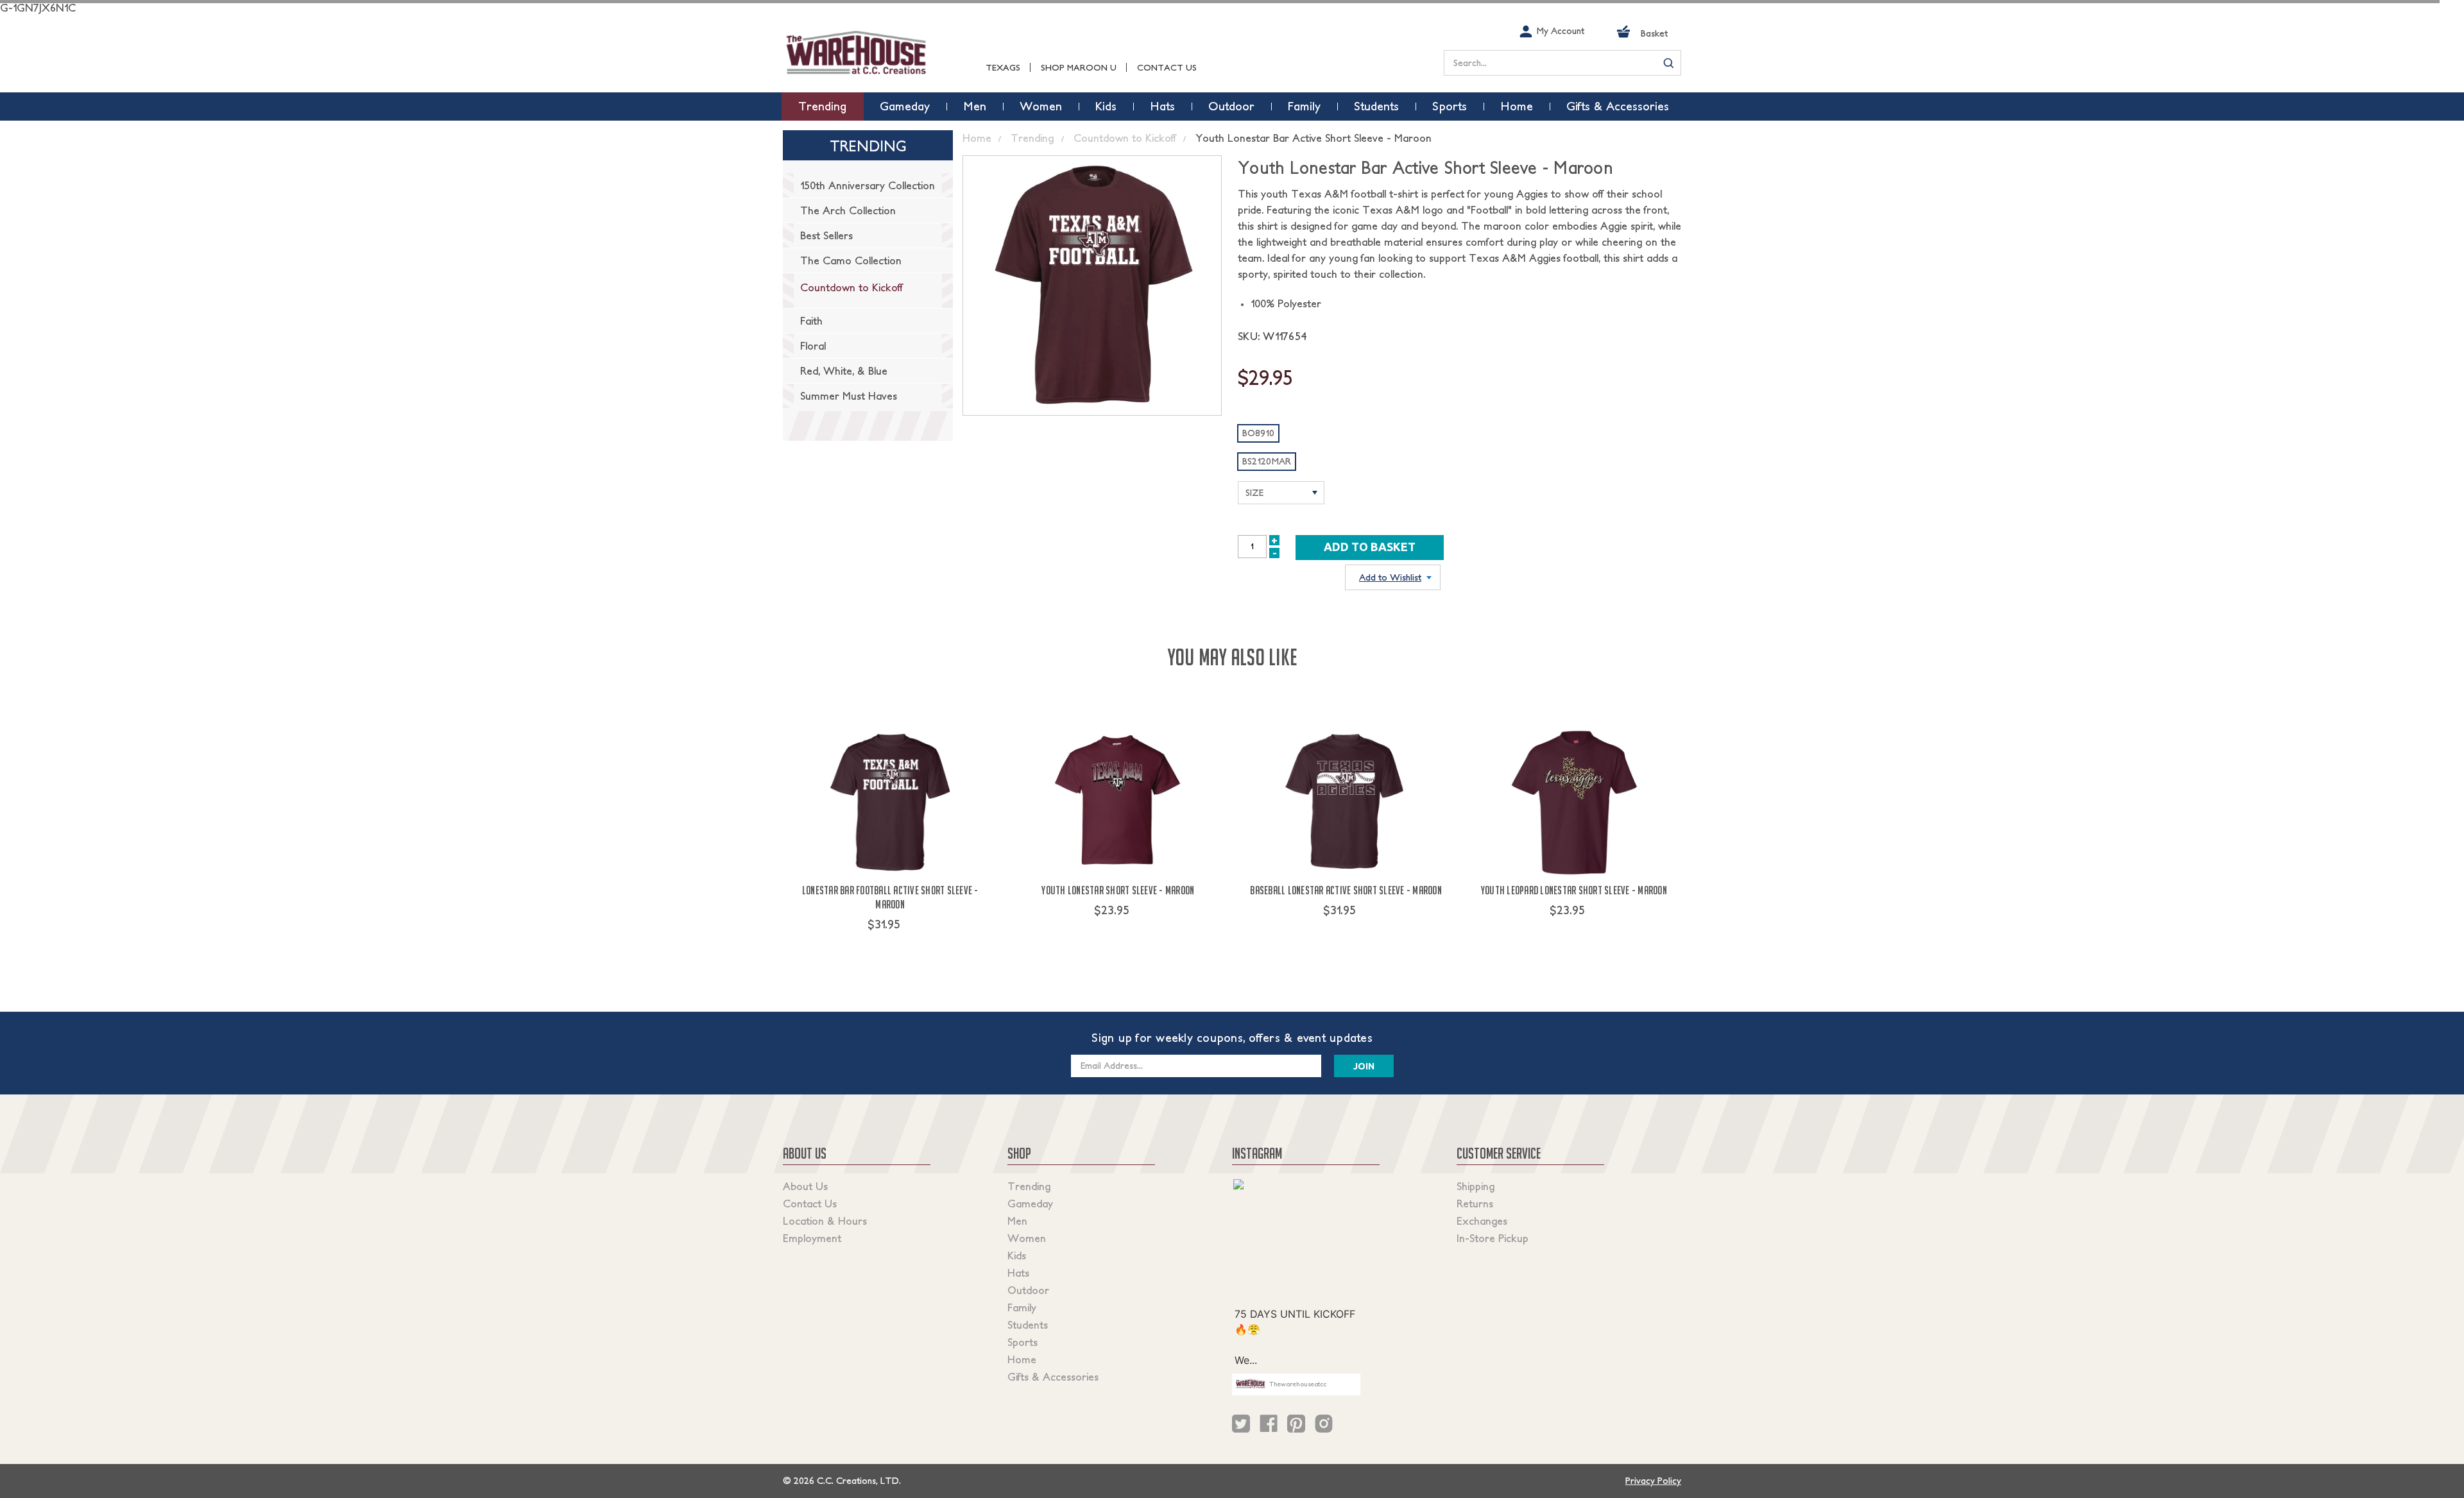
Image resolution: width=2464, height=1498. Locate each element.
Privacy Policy (1653, 1481)
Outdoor (1028, 1290)
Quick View (890, 948)
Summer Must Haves (849, 396)
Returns (1475, 1204)
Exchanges (1482, 1221)
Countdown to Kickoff (851, 287)
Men (1017, 1221)
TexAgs (1003, 68)
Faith (811, 321)
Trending (1029, 1186)
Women (1027, 1238)
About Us (805, 1186)
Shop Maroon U (1079, 68)
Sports (1022, 1342)
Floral (813, 346)
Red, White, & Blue (844, 371)
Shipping (1476, 1186)
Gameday (1030, 1204)
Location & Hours (825, 1221)
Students (1028, 1325)
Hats (1018, 1273)
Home (1022, 1359)
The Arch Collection (848, 210)
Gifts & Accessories (1053, 1377)
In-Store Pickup (1493, 1238)
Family (1022, 1307)
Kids (1017, 1255)
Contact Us (1167, 68)
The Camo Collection (851, 260)
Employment (812, 1238)
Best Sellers (826, 235)
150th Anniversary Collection (868, 185)
